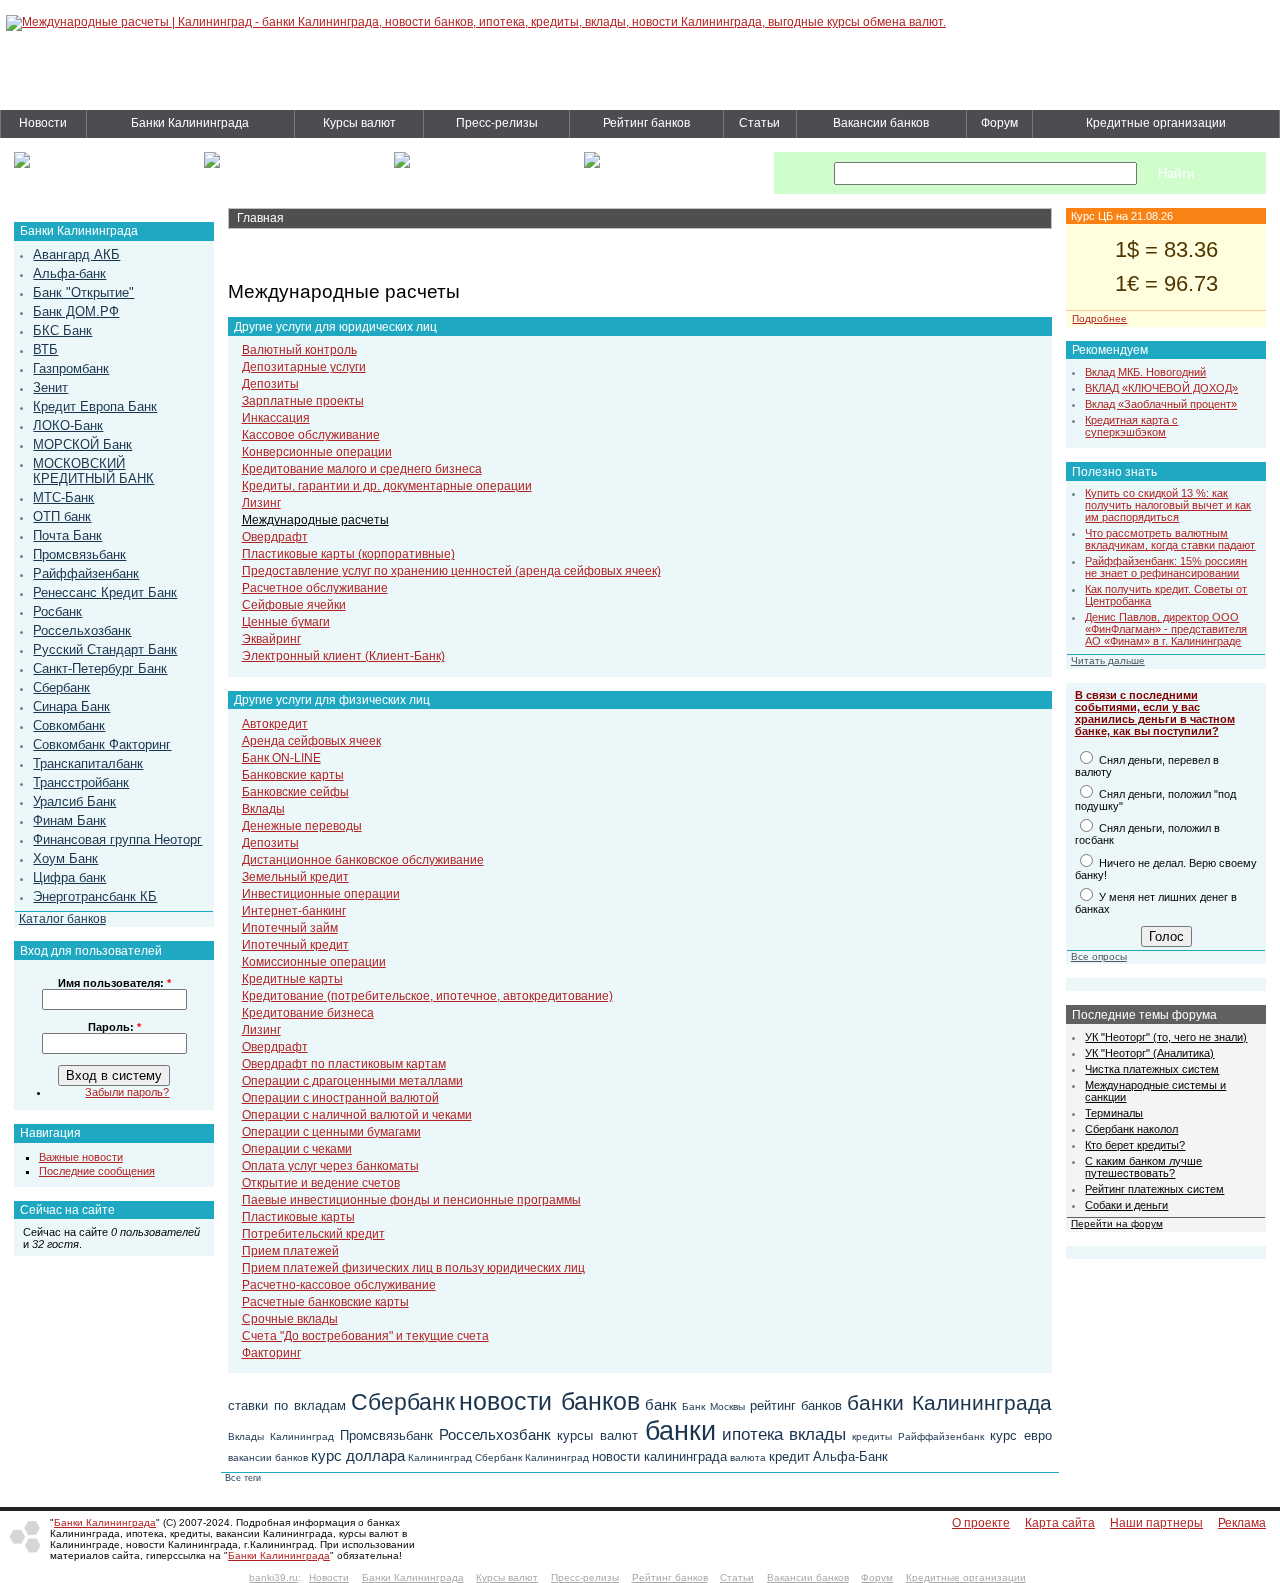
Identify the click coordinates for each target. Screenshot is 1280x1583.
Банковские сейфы (295, 792)
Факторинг (271, 1353)
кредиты (872, 1436)
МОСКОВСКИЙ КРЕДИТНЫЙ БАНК (93, 471)
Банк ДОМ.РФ (76, 311)
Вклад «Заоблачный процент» (1161, 404)
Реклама (1242, 1523)
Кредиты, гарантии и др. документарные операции (387, 486)
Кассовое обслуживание (311, 435)
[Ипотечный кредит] (22, 164)
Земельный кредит (295, 877)
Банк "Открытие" (83, 292)
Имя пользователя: (114, 983)
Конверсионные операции (317, 452)
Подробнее (1099, 318)
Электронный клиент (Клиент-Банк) (343, 656)
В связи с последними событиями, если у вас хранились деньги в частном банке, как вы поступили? (1155, 713)
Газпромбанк (71, 368)
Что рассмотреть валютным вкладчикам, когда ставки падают (1170, 539)
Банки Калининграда (190, 123)
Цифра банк (69, 877)
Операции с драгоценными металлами (352, 1081)
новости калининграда (659, 1456)
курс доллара (358, 1455)
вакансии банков (268, 1457)
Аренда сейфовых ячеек (311, 741)
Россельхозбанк (82, 630)
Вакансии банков (881, 123)
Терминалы (1114, 1113)
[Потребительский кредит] (212, 164)
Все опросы (1099, 956)
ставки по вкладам (287, 1405)
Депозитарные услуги (304, 367)
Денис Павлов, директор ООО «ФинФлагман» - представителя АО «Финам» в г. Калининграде (1166, 629)
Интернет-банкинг (294, 911)
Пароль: (114, 1027)
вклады (817, 1434)
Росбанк (57, 611)
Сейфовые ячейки (294, 605)
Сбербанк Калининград (532, 1457)
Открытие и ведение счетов (321, 1183)
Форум (999, 123)
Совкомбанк (69, 725)
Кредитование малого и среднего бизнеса (362, 469)
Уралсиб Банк (74, 801)
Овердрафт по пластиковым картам (344, 1064)
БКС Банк (62, 330)
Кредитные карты (292, 979)
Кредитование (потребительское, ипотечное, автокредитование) (427, 996)
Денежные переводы (302, 826)
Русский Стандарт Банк (105, 649)
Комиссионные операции (314, 962)
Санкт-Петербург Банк (100, 668)
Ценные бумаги (286, 622)
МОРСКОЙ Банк (82, 444)
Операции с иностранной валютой (340, 1098)
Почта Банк (67, 535)
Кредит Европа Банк (95, 406)
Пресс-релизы (497, 123)
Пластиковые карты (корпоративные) (348, 554)
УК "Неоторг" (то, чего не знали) (1166, 1037)
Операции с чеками (297, 1149)
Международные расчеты (315, 520)
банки (680, 1431)
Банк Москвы (713, 1406)
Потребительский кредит (313, 1234)
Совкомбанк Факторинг (102, 744)
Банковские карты (293, 775)
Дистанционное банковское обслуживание (363, 860)
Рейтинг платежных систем (1154, 1189)
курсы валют (597, 1435)
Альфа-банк (69, 273)
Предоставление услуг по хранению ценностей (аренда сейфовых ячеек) (451, 571)
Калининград (440, 1457)
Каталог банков (62, 918)
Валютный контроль (299, 350)
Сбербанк (61, 687)
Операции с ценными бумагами (331, 1132)
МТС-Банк (63, 497)
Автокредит (275, 724)
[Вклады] (592, 164)
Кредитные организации (1156, 123)
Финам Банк (69, 820)
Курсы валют (359, 123)
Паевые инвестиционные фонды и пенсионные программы (411, 1200)
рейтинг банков (796, 1405)
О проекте (981, 1523)
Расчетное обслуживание (315, 588)
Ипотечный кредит (295, 945)
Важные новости (81, 1157)
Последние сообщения (97, 1171)
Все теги (243, 1478)
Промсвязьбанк (79, 554)
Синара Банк (71, 706)
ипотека (752, 1434)
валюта (748, 1457)
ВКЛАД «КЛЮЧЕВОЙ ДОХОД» (1161, 388)
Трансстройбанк (81, 782)
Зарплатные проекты (303, 401)
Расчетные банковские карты (325, 1302)
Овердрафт (275, 537)
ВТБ (45, 349)
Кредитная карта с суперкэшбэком (1131, 426)
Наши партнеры (1156, 1523)
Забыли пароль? (127, 1092)
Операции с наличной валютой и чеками (357, 1115)
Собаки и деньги (1126, 1205)
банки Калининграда (949, 1402)
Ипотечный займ (290, 928)
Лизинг (261, 503)
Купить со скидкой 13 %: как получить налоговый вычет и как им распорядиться (1168, 505)
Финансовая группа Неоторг (117, 839)
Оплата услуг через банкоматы (330, 1166)
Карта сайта (1060, 1523)
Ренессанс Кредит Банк (105, 592)
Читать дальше (1108, 660)
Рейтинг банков (646, 123)
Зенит (50, 387)
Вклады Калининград (281, 1436)
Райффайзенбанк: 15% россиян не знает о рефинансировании (1166, 567)
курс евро (1021, 1435)
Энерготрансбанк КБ (95, 896)
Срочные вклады (290, 1319)
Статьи (759, 123)
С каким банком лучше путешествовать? (1143, 1167)
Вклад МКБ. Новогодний (1145, 372)
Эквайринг (271, 639)
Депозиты (270, 384)
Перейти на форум (1117, 1223)
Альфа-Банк (850, 1456)
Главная (260, 218)
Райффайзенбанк (86, 573)
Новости (43, 123)
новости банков (549, 1401)
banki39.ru (273, 1577)
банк (661, 1404)
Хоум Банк (65, 858)
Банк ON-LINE (281, 758)
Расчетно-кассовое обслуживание (339, 1285)
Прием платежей (290, 1251)
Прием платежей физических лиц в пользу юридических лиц (413, 1268)
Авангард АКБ (76, 254)
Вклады (263, 809)
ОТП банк (62, 516)
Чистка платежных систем (1152, 1069)
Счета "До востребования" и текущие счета (365, 1336)
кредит (789, 1456)
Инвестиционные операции (321, 894)
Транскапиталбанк (88, 763)
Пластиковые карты (298, 1217)
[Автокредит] (402, 164)
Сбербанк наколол (1131, 1129)
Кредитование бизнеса (308, 1013)
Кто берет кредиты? (1135, 1145)
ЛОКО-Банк (68, 425)
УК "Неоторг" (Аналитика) (1149, 1053)
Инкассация (276, 418)
